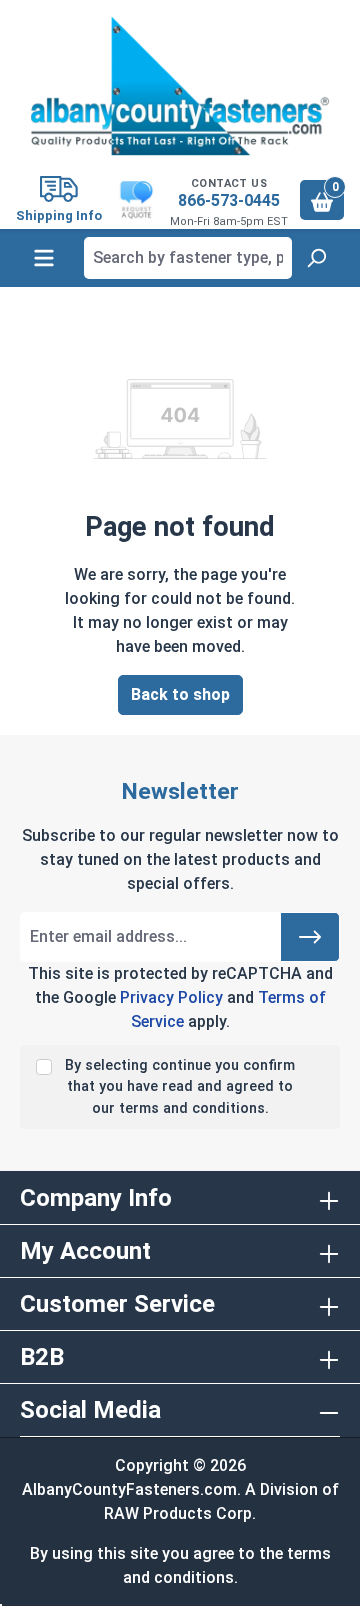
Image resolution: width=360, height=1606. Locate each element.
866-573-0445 (229, 200)
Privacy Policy (171, 997)
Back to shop (180, 694)
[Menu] (44, 258)
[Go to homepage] (180, 86)
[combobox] (188, 258)
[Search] (316, 258)
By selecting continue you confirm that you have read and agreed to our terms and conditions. (180, 1087)
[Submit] (310, 937)
